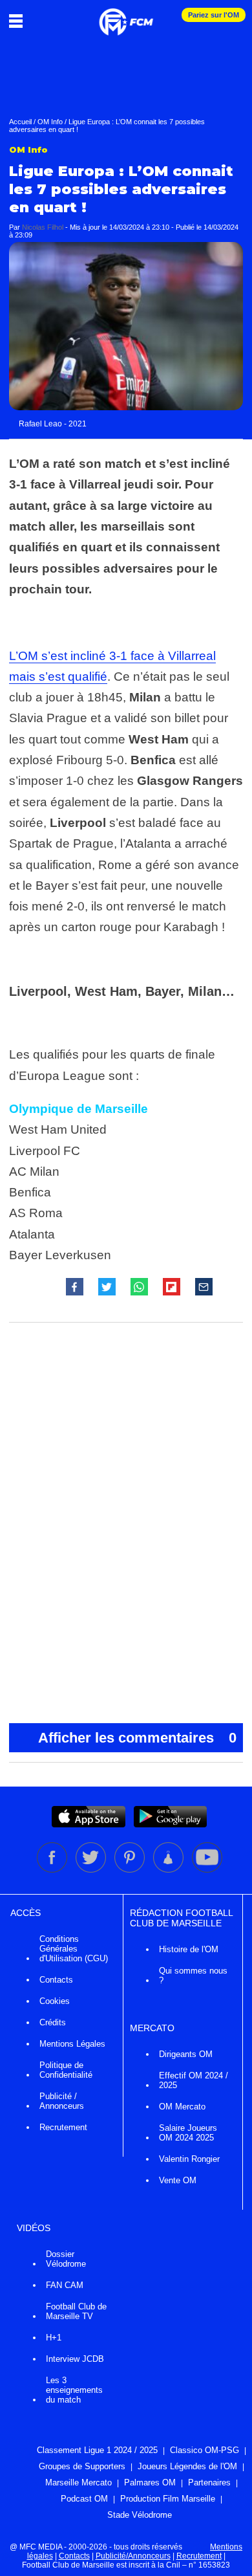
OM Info (50, 122)
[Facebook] (53, 1870)
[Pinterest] (131, 1870)
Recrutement (63, 2127)
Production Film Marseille (168, 2499)
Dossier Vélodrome (66, 2259)
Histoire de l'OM (189, 1949)
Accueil (20, 122)
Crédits (53, 2022)
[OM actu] (126, 16)
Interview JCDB (75, 2359)
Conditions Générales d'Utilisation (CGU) (74, 1949)
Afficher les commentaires (137, 1738)
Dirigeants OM (186, 2054)
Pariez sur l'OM (214, 15)
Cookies (55, 2001)
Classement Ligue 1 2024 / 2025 (97, 2450)
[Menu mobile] (19, 21)
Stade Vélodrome (140, 2515)
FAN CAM (65, 2285)
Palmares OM (150, 2482)
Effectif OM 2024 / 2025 (194, 2080)
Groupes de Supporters (82, 2466)
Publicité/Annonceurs (133, 2556)
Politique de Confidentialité (66, 2070)
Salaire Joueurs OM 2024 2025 (188, 2133)
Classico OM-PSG (205, 2450)
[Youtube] (207, 1870)
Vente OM (178, 2180)
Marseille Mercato (79, 2482)
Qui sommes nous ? (193, 1976)
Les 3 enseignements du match (74, 2390)
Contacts (56, 1980)
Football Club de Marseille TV (76, 2311)
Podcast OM (84, 2499)
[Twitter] (92, 1870)
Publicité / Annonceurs (62, 2101)
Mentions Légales (72, 2044)
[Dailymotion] (169, 1870)
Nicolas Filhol (43, 227)
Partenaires (209, 2482)
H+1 (54, 2338)
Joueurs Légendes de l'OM (187, 2466)
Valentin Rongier (189, 2159)
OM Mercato (182, 2107)
